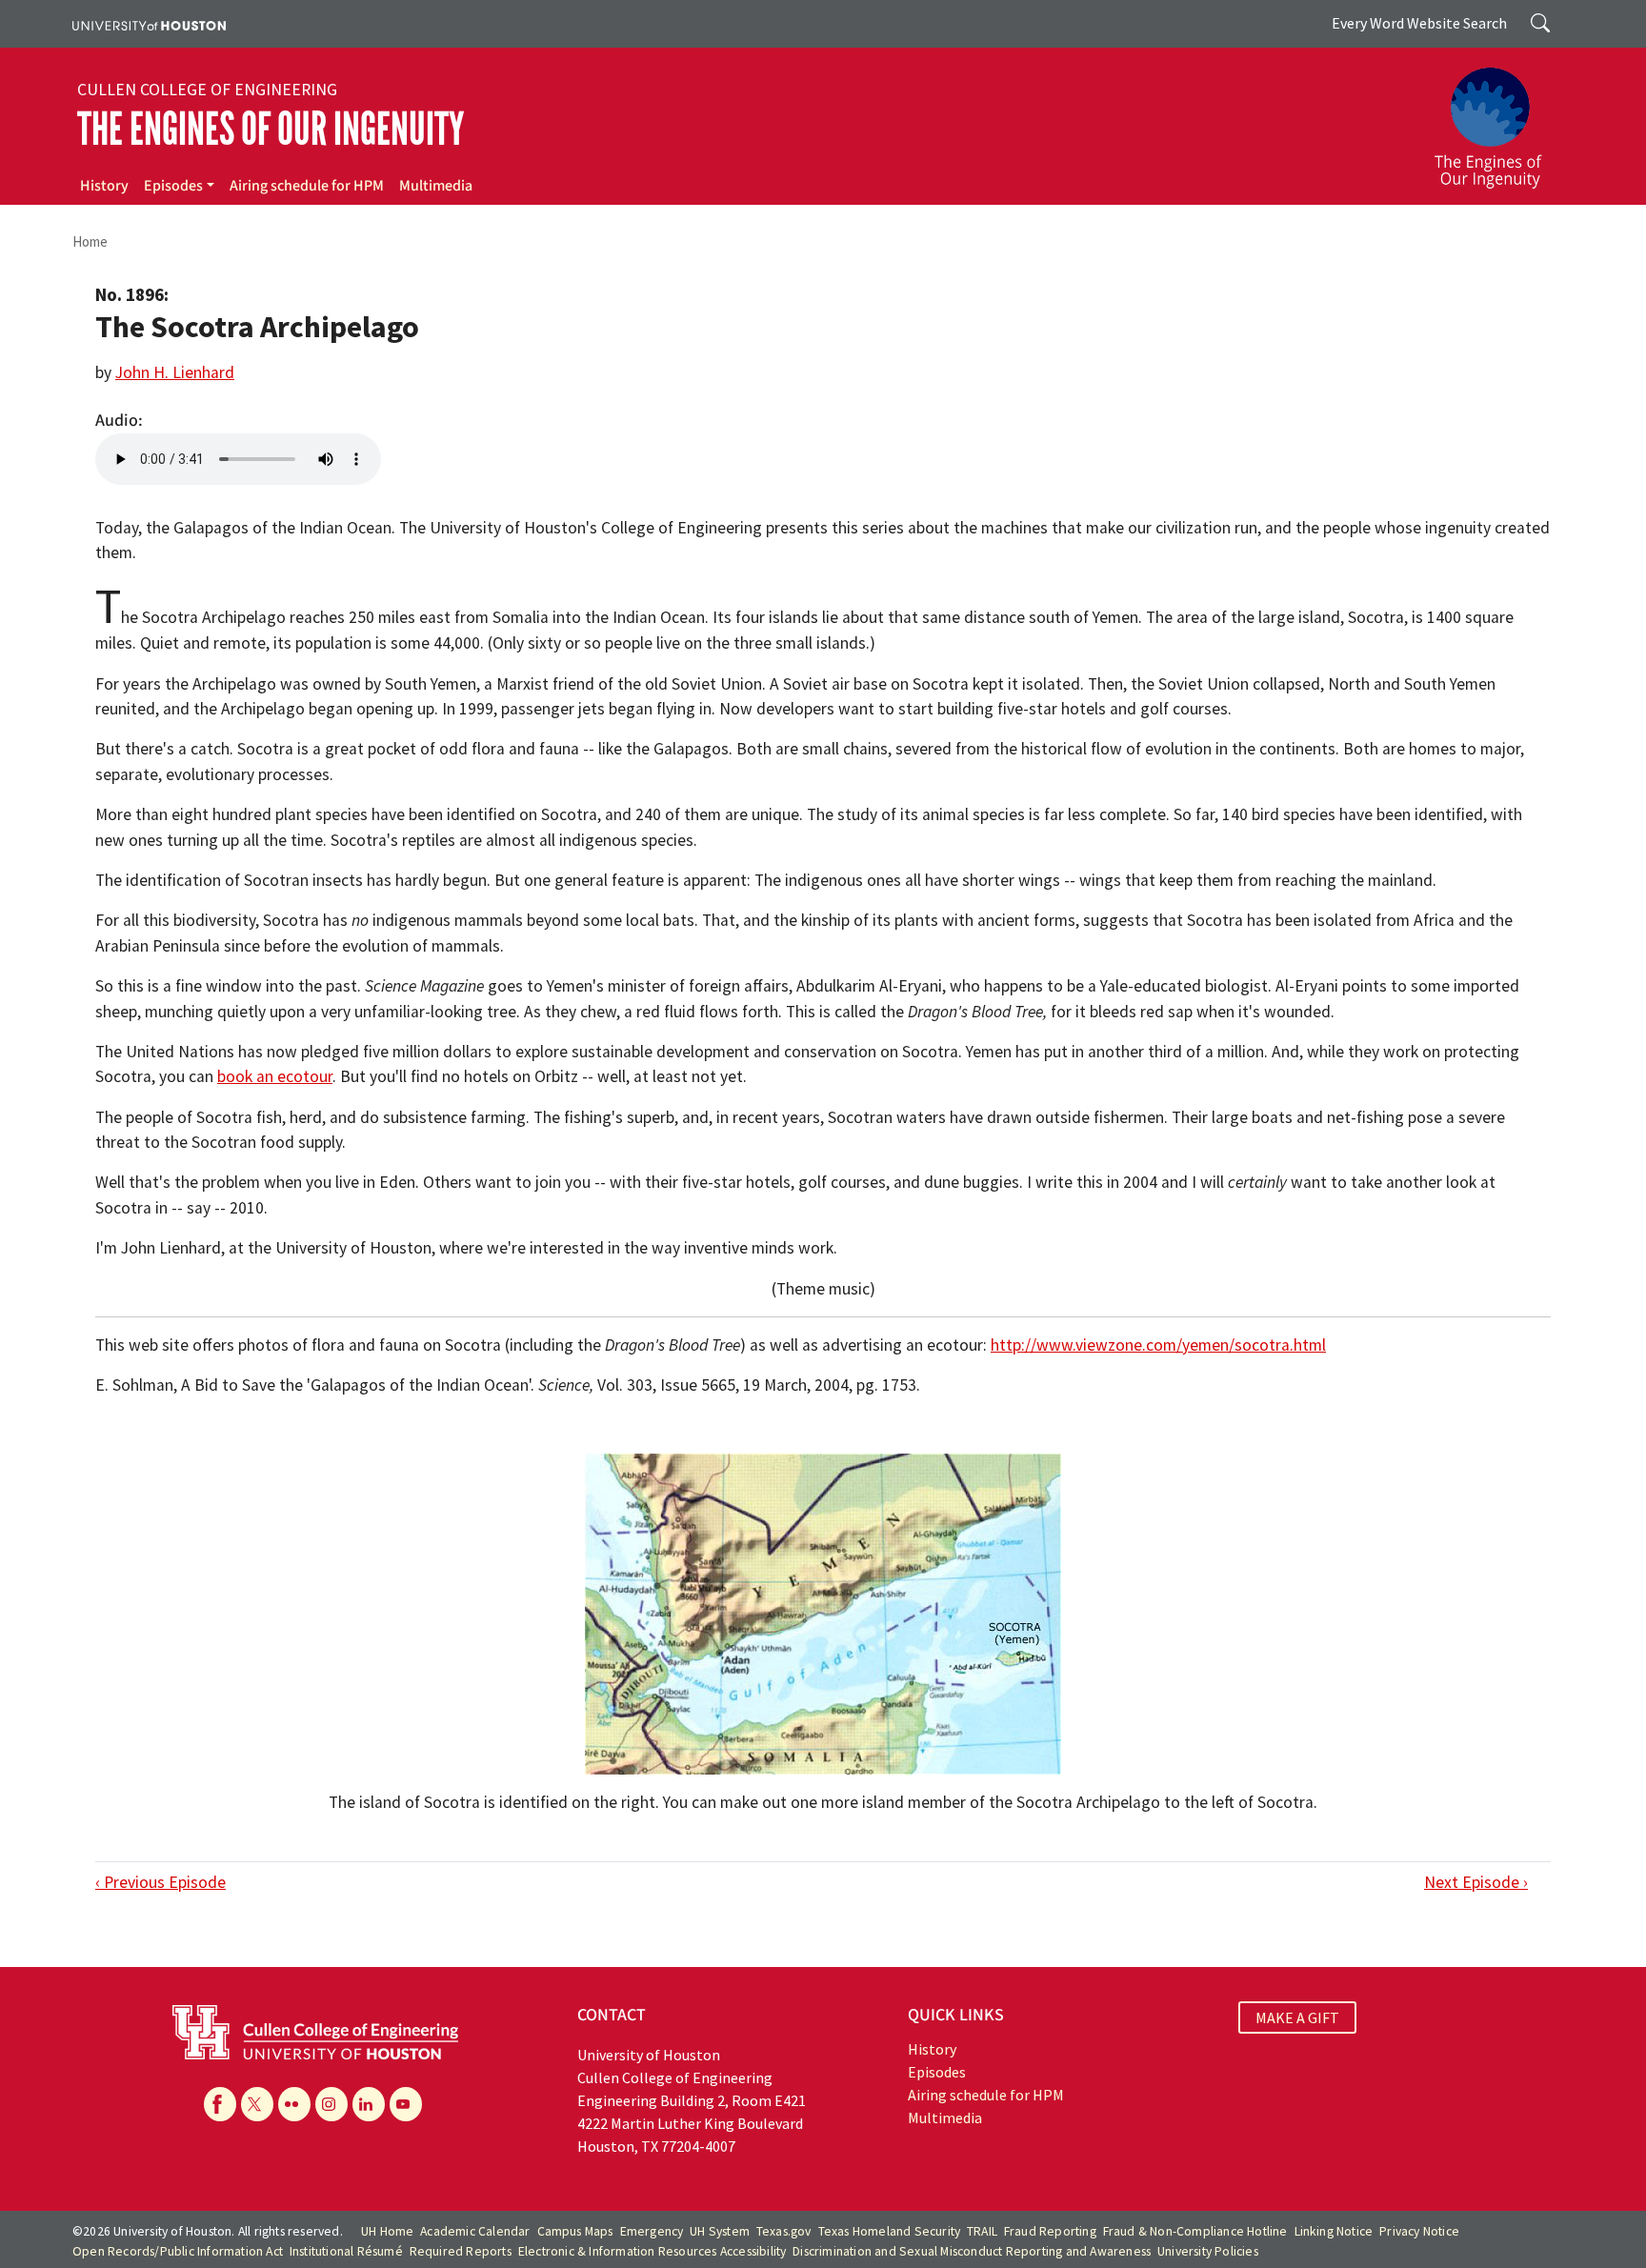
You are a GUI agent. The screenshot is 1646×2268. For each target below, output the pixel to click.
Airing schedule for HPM (307, 186)
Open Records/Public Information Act (178, 2251)
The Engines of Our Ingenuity (271, 129)
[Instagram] (331, 2104)
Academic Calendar (475, 2231)
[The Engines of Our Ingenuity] (1499, 119)
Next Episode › (1476, 1882)
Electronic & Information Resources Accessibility (652, 2251)
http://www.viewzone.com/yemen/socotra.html (1158, 1345)
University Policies (1208, 2251)
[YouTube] (406, 2104)
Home (90, 241)
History (104, 186)
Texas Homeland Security (890, 2231)
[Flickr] (294, 2104)
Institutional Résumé (346, 2251)
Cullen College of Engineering (207, 90)
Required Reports (461, 2251)
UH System (720, 2231)
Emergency (652, 2231)
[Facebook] (220, 2104)
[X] (257, 2104)
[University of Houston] (149, 24)
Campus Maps (575, 2231)
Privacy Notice (1419, 2231)
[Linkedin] (369, 2104)
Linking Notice (1334, 2231)
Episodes (173, 186)
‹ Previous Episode (161, 1882)
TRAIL (982, 2231)
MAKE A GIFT (1297, 2017)
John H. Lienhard (175, 372)
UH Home (387, 2231)
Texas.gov (784, 2231)
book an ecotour (275, 1076)
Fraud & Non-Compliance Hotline (1195, 2231)
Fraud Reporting (1050, 2231)
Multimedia (436, 186)
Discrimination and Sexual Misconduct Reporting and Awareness (972, 2251)
